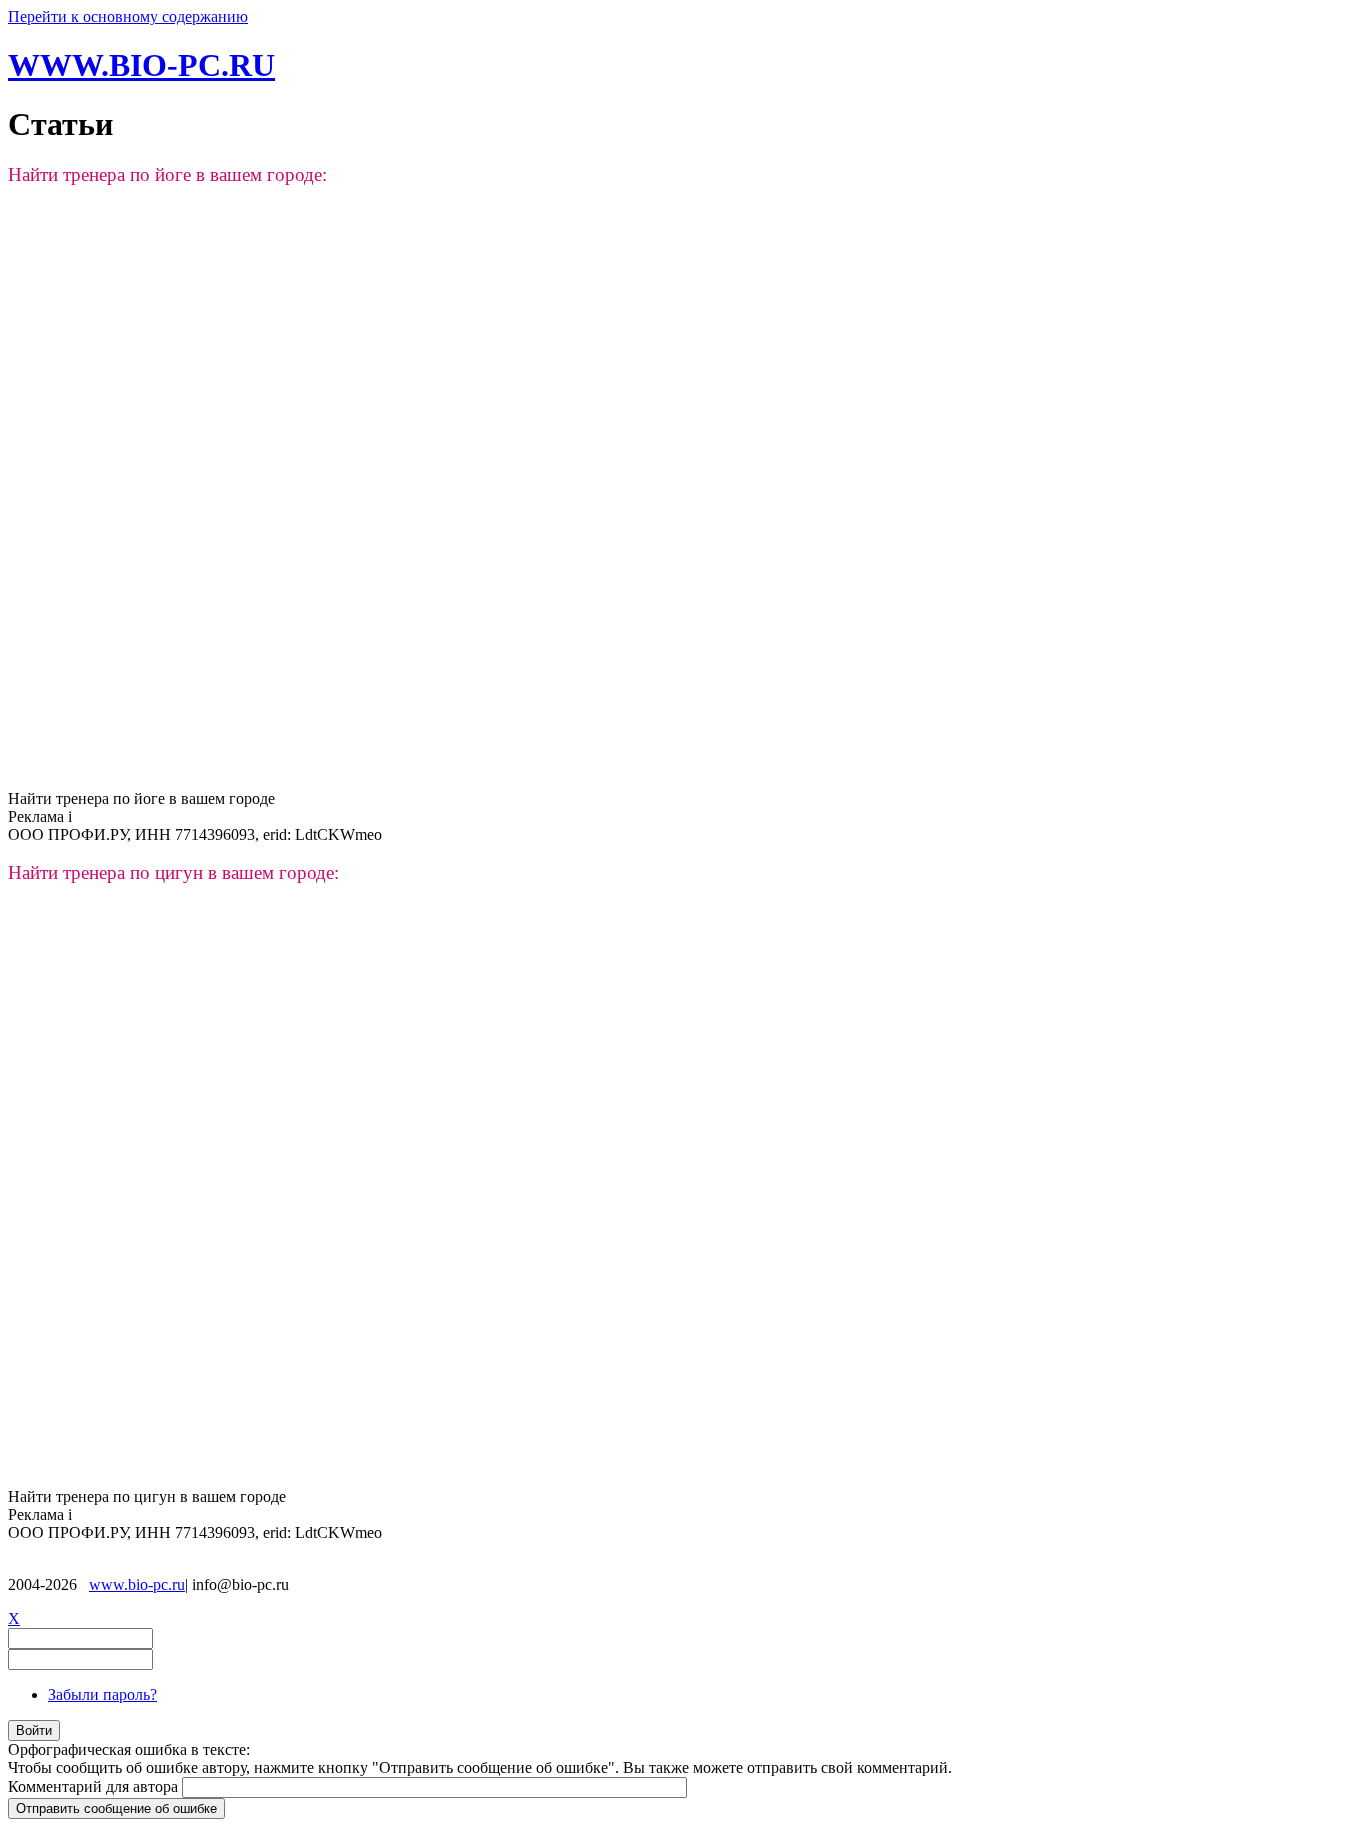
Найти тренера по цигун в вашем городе (147, 1496)
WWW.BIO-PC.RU (141, 65)
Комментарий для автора (95, 1786)
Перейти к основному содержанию (128, 16)
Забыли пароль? (102, 1694)
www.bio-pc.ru (137, 1584)
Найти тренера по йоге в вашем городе (141, 798)
